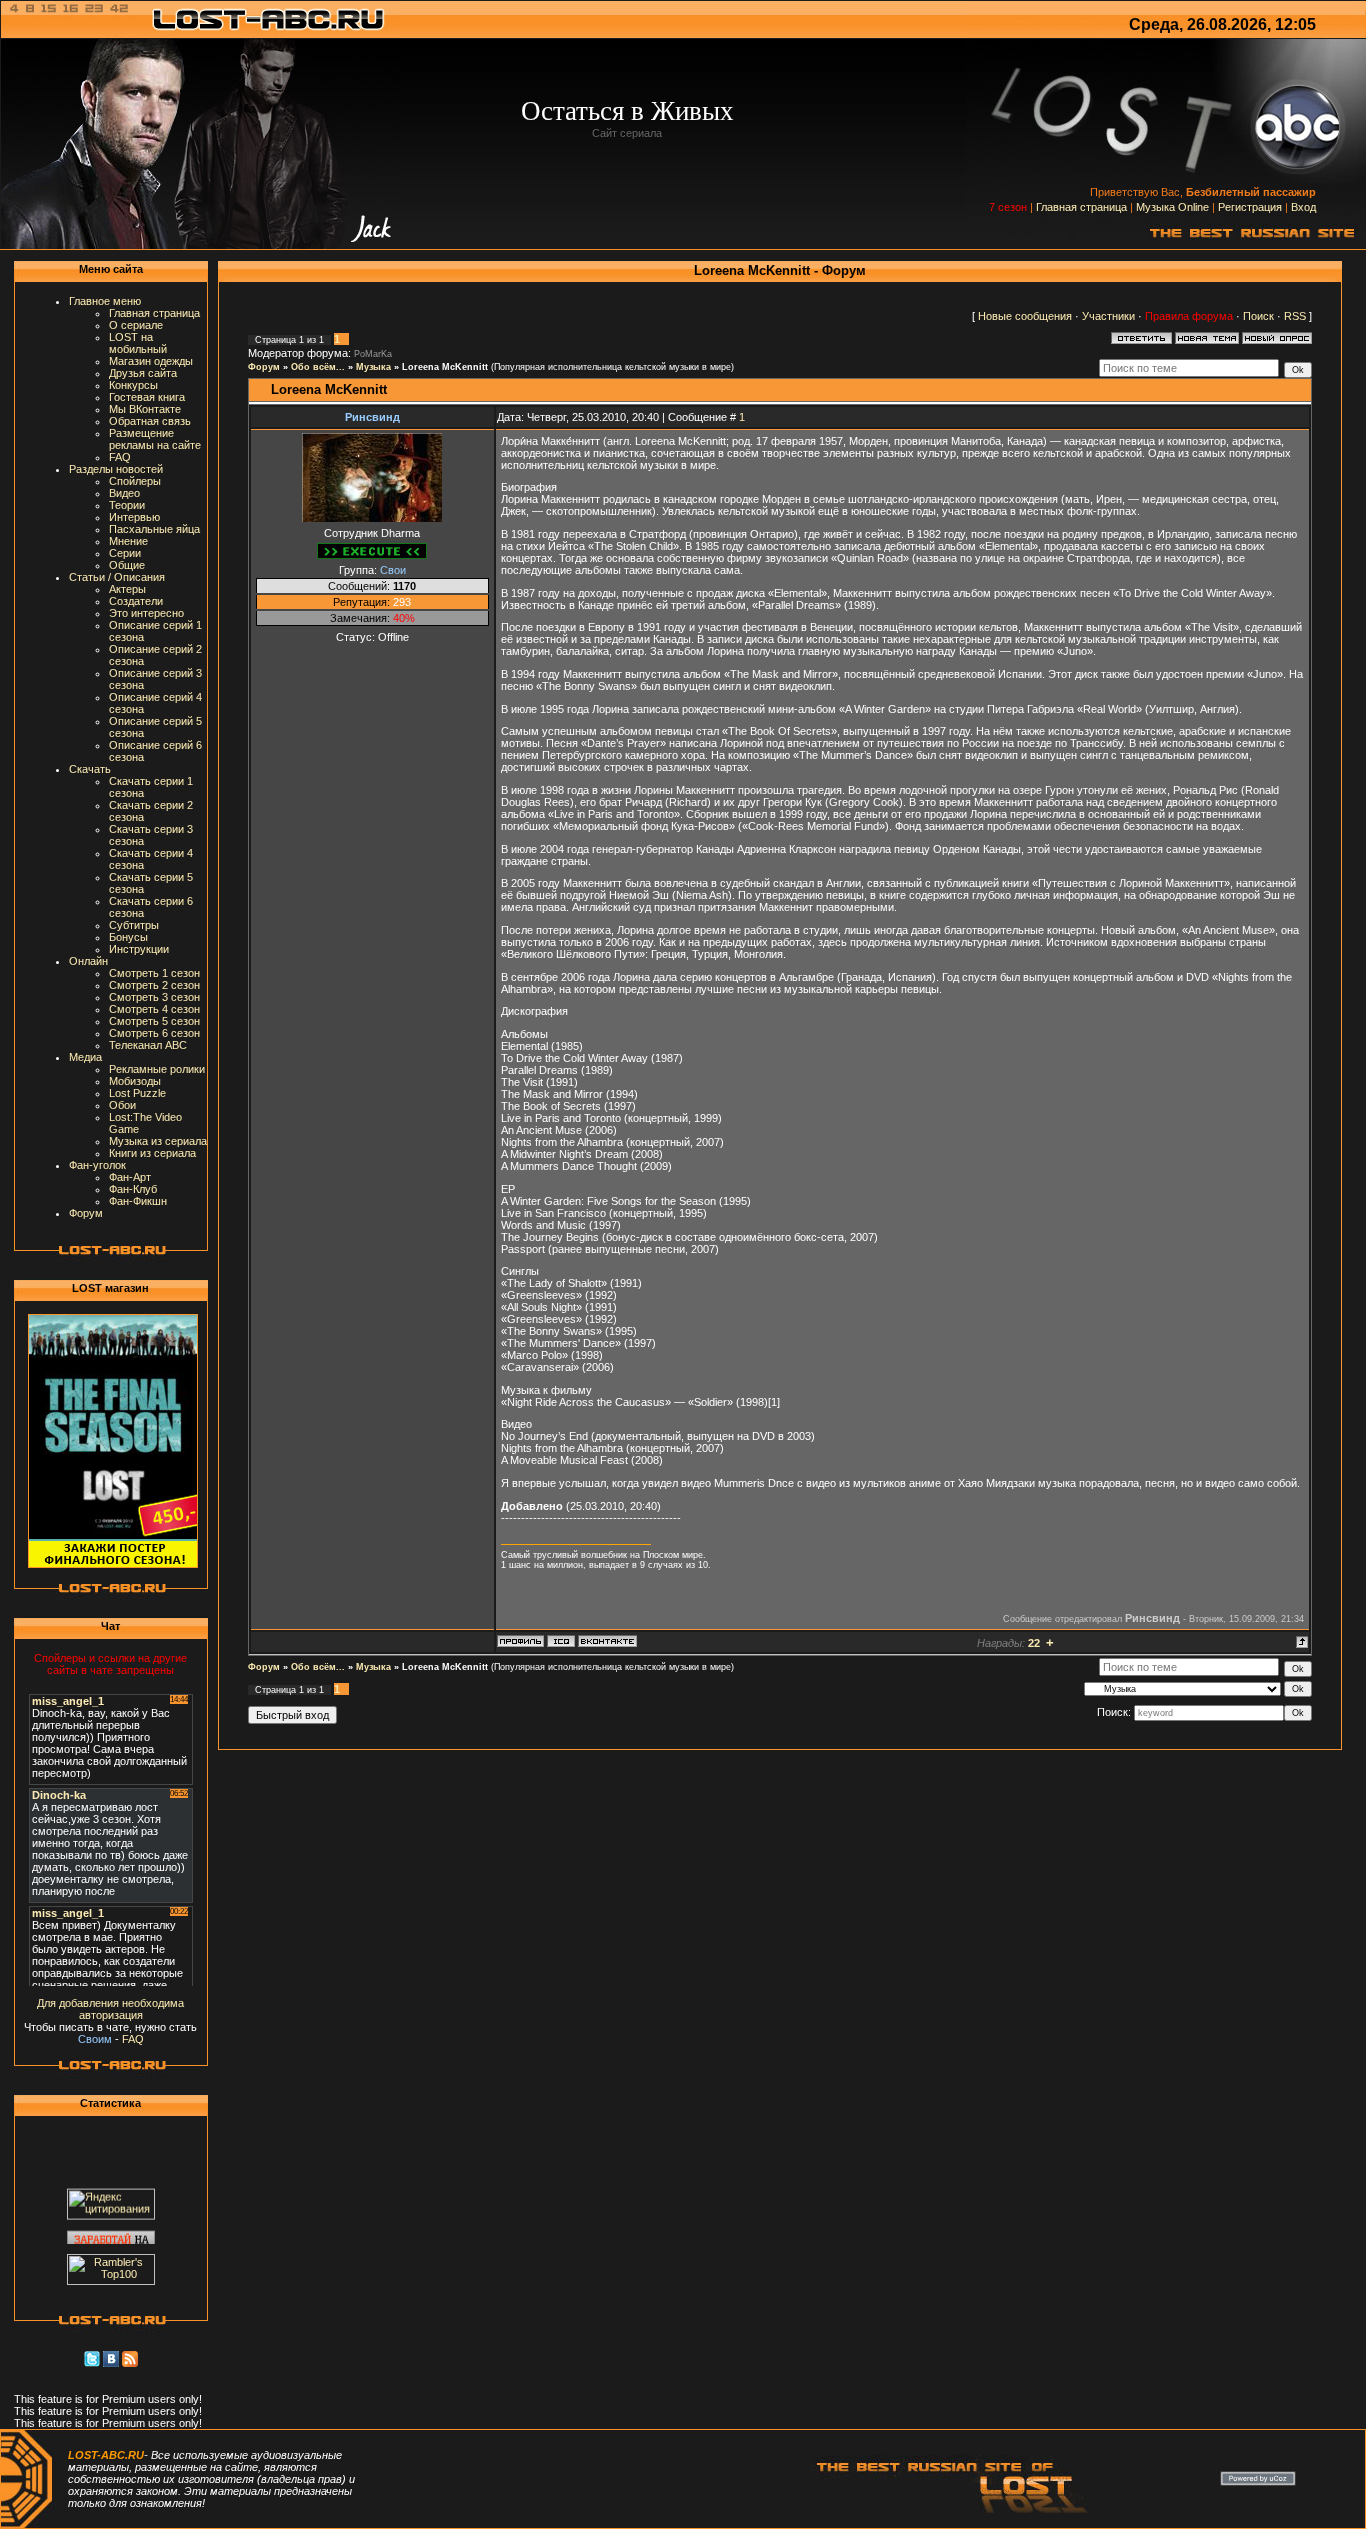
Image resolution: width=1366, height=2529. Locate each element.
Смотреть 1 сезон (154, 973)
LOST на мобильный (138, 343)
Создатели (136, 601)
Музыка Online (1172, 207)
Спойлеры (135, 481)
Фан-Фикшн (138, 1201)
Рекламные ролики (157, 1069)
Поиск (1258, 316)
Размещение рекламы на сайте (155, 439)
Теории (127, 505)
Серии (125, 553)
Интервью (134, 517)
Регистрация (1250, 207)
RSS (1295, 316)
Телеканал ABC (148, 1045)
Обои (122, 1105)
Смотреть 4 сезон (154, 1009)
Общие (127, 565)
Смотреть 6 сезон (154, 1033)
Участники (1108, 316)
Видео (124, 493)
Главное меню (105, 301)
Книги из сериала (152, 1153)
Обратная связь (150, 421)
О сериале (136, 325)
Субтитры (134, 925)
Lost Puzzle (137, 1093)
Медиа (85, 1057)
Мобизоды (135, 1081)
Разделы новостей (116, 469)
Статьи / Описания (117, 577)
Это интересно (146, 613)
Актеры (127, 589)
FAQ (120, 457)
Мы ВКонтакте (145, 409)
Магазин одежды (151, 361)
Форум (86, 1213)
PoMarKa (373, 354)
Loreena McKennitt (445, 367)
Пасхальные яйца (154, 529)
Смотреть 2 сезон (154, 985)
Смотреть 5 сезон (154, 1021)
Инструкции (139, 949)
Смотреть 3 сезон (154, 997)
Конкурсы (133, 385)
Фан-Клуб (133, 1189)
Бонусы (128, 937)
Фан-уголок (97, 1165)
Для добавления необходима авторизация (110, 2009)
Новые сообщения (1025, 316)
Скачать (90, 769)
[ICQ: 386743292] (561, 1641)
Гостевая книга (147, 397)
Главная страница (1081, 207)
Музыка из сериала (158, 1141)
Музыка (373, 367)
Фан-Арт (130, 1177)
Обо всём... (318, 367)
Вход (1303, 207)
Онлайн (88, 961)
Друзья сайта (143, 373)
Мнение (128, 541)
